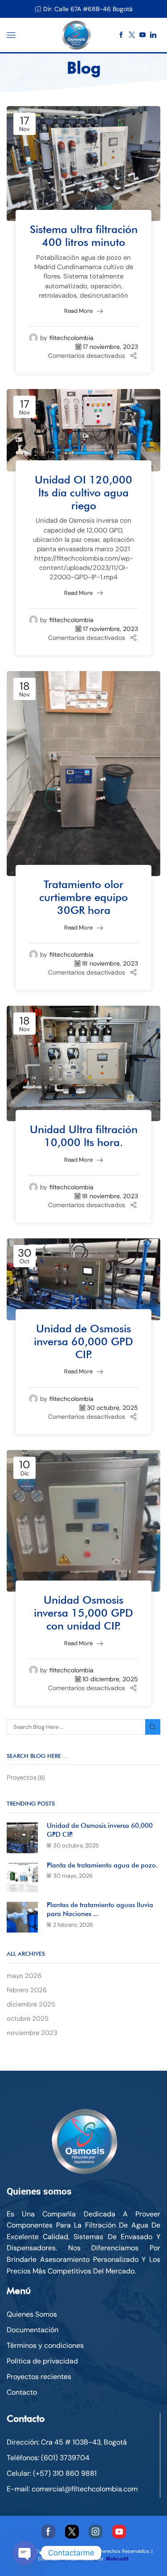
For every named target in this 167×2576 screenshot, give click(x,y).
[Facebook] (121, 35)
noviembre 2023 (32, 2033)
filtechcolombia (71, 338)
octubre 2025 (28, 2019)
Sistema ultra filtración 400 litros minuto (84, 236)
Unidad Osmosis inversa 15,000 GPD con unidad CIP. (83, 1613)
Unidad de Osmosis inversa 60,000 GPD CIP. (83, 1342)
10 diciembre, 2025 (110, 1679)
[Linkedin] (153, 35)
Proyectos (22, 1777)
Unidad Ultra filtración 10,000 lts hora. (84, 1136)
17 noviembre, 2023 (110, 347)
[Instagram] (96, 2532)
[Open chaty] (25, 2553)
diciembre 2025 (31, 2004)
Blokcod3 (117, 2559)
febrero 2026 (27, 1990)
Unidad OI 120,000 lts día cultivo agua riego (83, 493)
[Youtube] (143, 35)
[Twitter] (132, 35)
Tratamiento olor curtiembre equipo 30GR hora (83, 897)
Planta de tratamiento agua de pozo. (102, 1865)
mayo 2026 (24, 1976)
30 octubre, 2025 (112, 1408)
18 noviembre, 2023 (110, 963)
